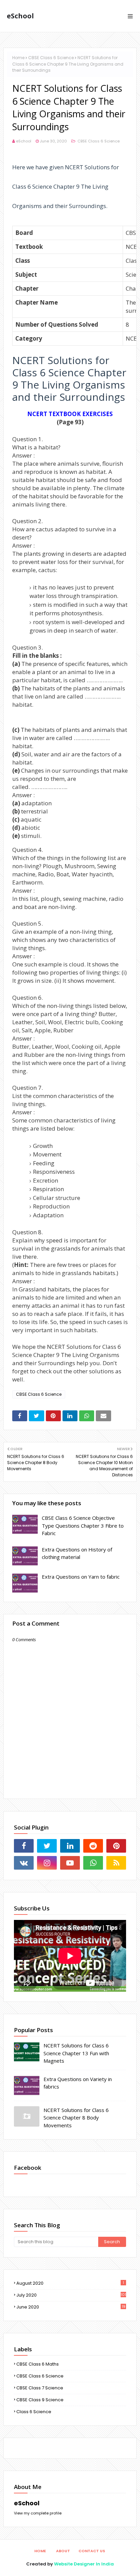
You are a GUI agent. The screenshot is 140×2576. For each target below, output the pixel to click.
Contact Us (92, 2551)
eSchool (20, 16)
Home (18, 58)
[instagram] (47, 1863)
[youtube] (70, 1863)
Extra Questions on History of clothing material (77, 1553)
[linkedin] (70, 1846)
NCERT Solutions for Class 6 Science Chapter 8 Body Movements (76, 2118)
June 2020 (71, 2307)
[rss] (116, 1863)
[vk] (24, 1863)
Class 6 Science (34, 2412)
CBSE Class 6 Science (51, 58)
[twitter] (47, 1846)
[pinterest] (116, 1846)
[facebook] (24, 1846)
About (63, 2551)
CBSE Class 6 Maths (38, 2364)
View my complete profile (38, 2513)
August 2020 (70, 2283)
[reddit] (93, 1846)
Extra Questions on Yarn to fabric (81, 1577)
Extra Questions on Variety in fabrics (78, 2083)
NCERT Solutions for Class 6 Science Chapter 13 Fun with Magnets (76, 2053)
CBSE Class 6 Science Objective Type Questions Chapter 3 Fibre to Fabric (83, 1525)
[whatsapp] (93, 1863)
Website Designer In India (84, 2564)
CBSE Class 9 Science (40, 2400)
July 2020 (71, 2295)
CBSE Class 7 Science (40, 2388)
